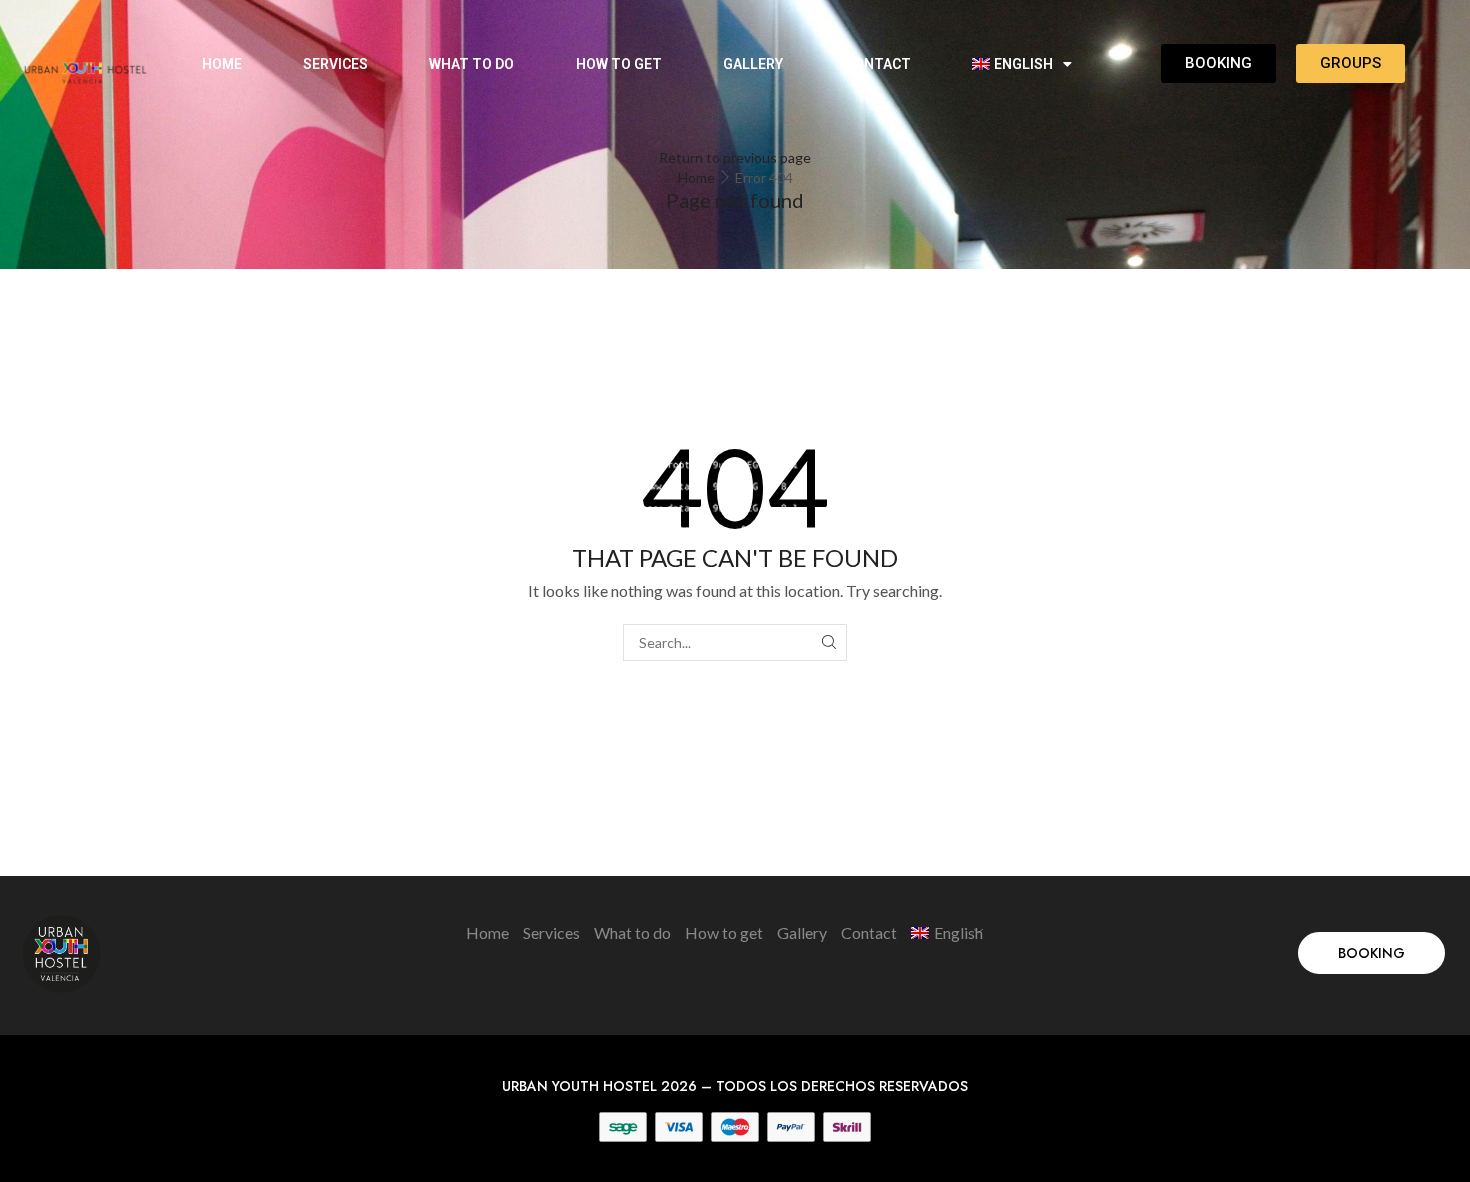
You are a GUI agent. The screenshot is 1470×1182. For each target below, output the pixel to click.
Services (335, 64)
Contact (878, 64)
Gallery (753, 64)
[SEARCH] (828, 642)
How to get (619, 64)
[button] (1371, 953)
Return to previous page (735, 157)
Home (222, 64)
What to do (471, 64)
